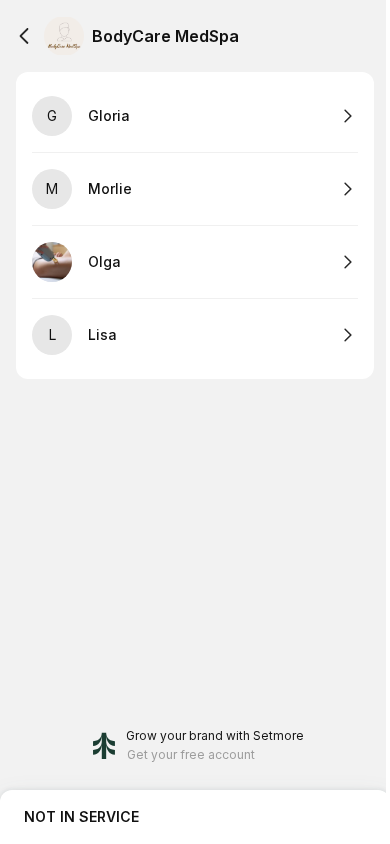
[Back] (24, 36)
